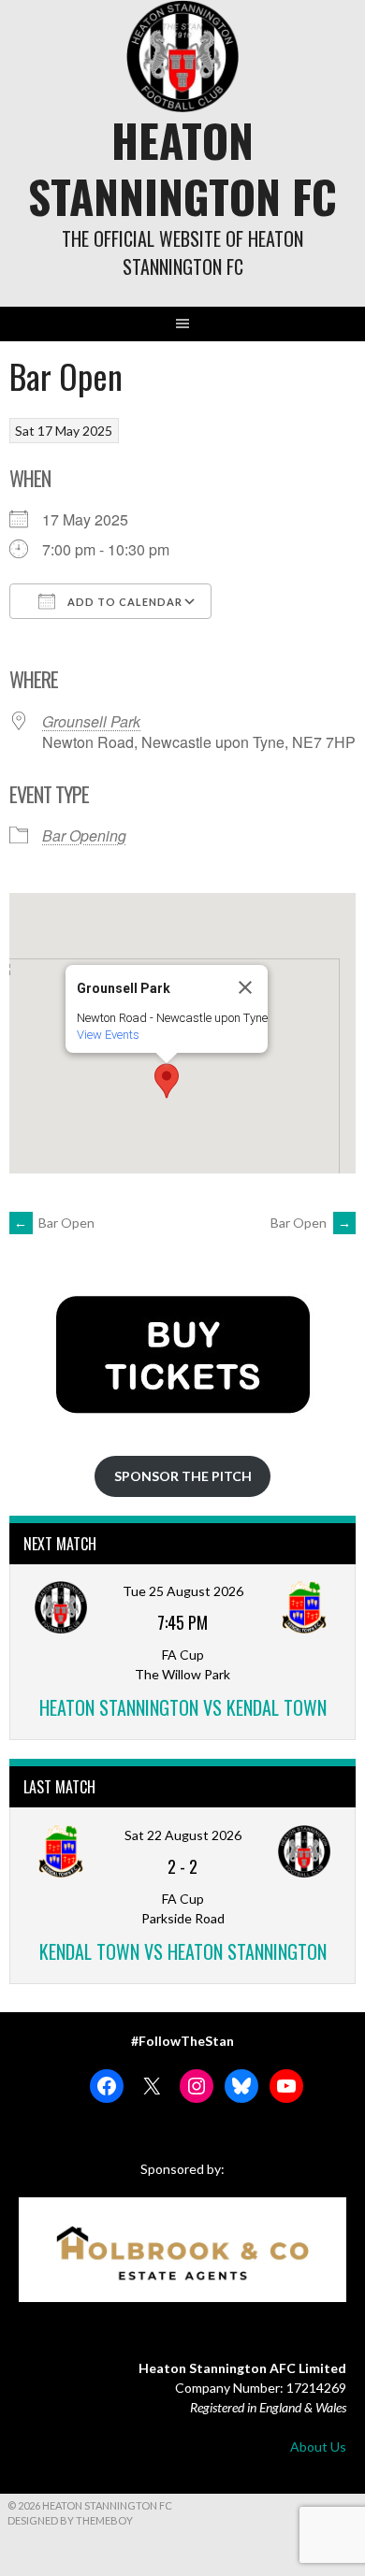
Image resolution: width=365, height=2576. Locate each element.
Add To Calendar (124, 602)
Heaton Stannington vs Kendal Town (183, 1707)
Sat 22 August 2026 (183, 1835)
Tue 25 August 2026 (183, 1591)
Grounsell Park (91, 721)
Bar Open (54, 1223)
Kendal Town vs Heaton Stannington (183, 1951)
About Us (318, 2446)
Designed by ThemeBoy (70, 2520)
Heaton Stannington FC (182, 168)
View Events (108, 1035)
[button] (167, 1081)
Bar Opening (84, 835)
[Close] (245, 987)
